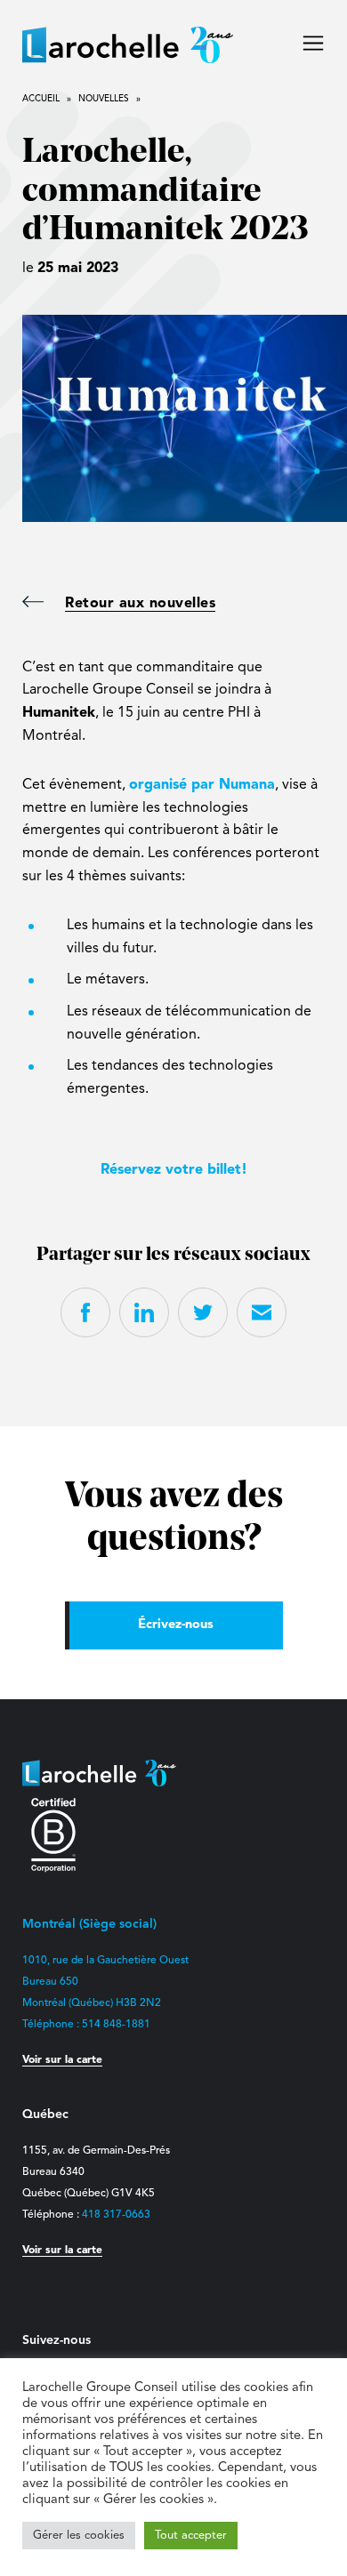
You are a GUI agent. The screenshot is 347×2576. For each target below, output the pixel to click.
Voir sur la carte (62, 2060)
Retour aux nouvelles (140, 604)
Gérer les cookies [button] (79, 2536)
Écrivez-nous (176, 1625)
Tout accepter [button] (191, 2536)
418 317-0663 (116, 2215)
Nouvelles (104, 99)
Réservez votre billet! (174, 1170)
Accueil (41, 99)
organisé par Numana (202, 785)
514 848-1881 (116, 2025)
